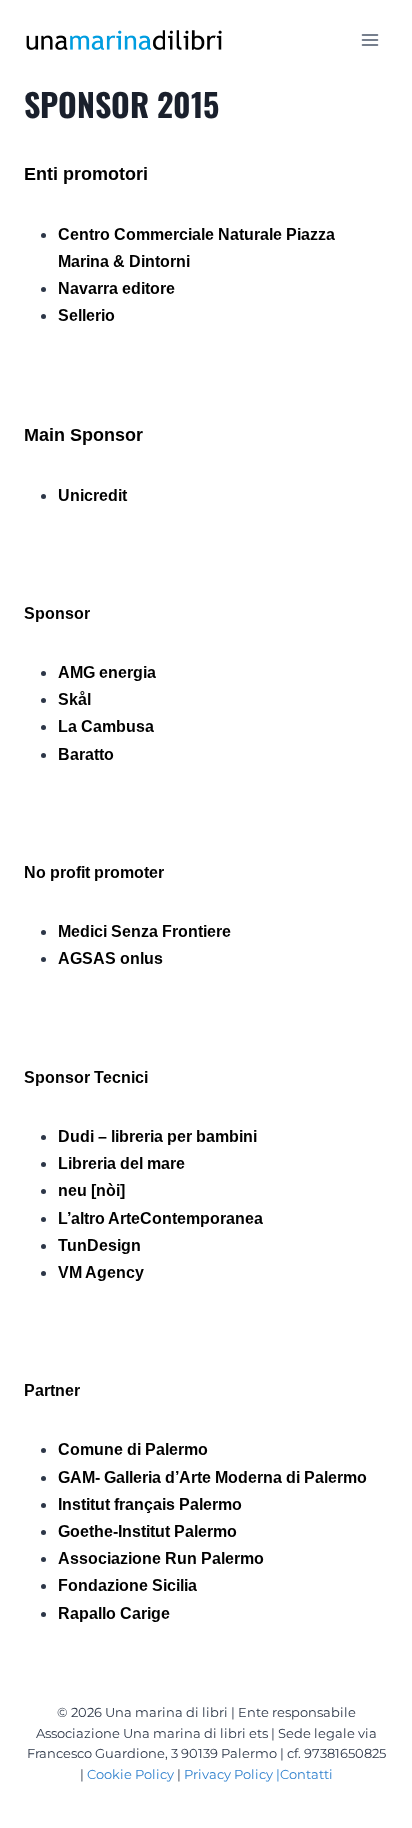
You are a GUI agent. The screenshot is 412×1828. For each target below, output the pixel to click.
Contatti (306, 1774)
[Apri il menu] (369, 39)
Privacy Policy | (232, 1774)
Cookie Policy (130, 1774)
